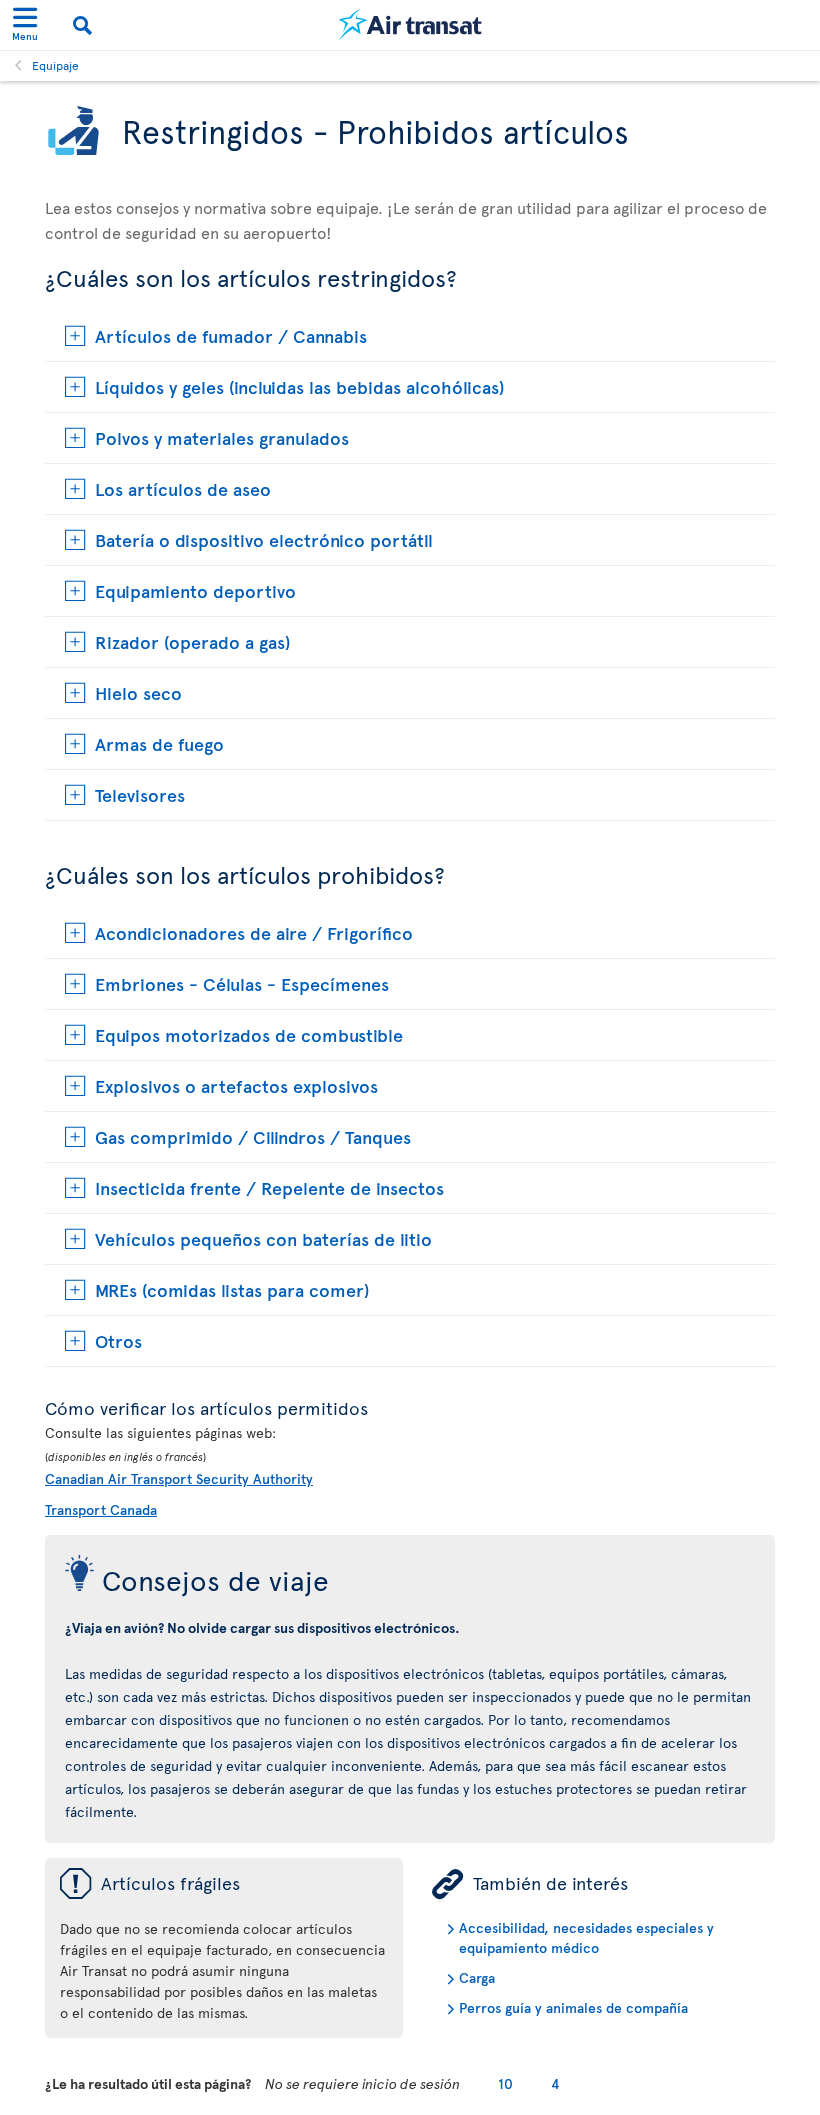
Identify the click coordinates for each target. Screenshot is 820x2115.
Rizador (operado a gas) (192, 641)
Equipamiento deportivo (195, 590)
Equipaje (55, 65)
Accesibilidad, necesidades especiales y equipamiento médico (586, 1937)
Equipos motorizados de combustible (249, 1034)
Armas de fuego (159, 743)
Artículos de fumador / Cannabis (231, 335)
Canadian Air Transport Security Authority (179, 1478)
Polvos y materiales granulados (222, 437)
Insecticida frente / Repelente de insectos (269, 1187)
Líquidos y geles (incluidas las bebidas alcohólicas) (299, 386)
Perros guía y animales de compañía (573, 2007)
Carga (477, 1977)
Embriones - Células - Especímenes (242, 983)
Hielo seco (138, 692)
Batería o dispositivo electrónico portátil (264, 539)
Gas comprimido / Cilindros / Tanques (253, 1136)
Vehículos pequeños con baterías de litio (263, 1238)
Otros (118, 1340)
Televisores (140, 794)
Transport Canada (101, 1509)
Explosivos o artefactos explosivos (236, 1085)
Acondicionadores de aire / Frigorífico (254, 932)
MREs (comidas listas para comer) (232, 1289)
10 (505, 2083)
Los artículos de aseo (183, 488)
